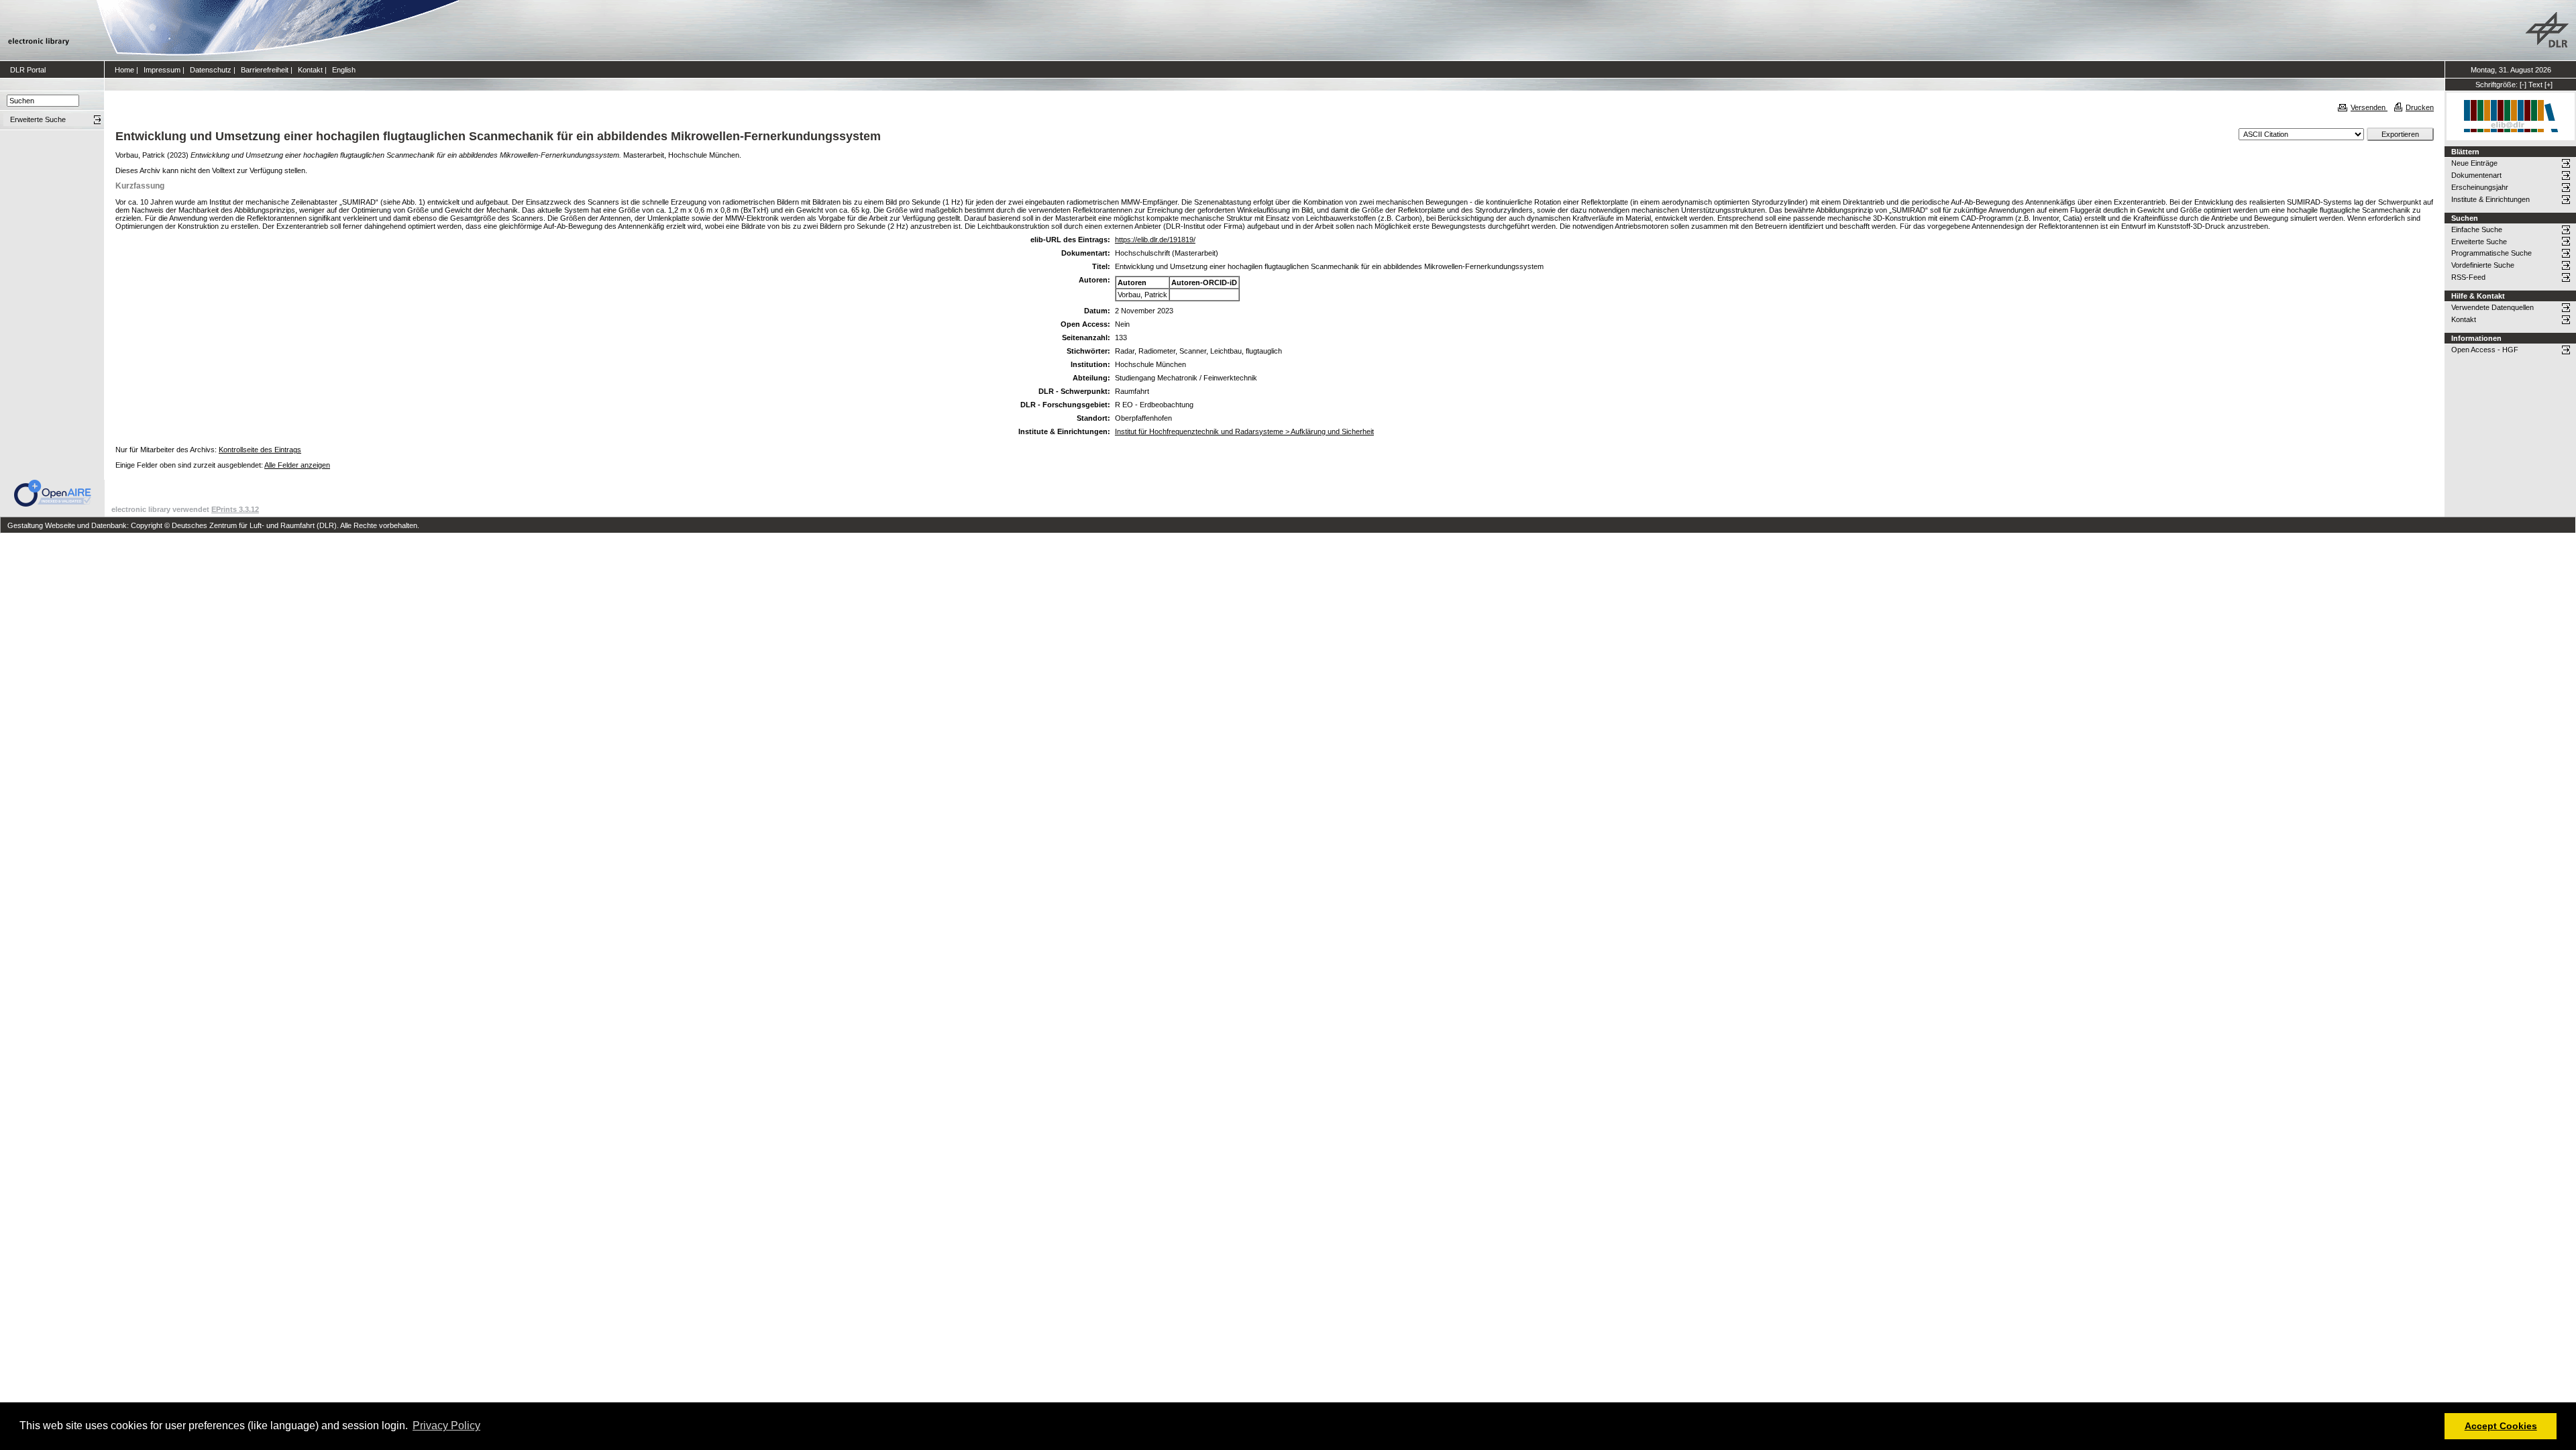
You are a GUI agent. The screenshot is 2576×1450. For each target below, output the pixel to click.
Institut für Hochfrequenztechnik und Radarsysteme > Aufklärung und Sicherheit (1244, 431)
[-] (2523, 85)
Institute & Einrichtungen (2490, 199)
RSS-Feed (2468, 277)
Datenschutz (211, 70)
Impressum (162, 70)
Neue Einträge (2474, 163)
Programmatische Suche (2491, 253)
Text (2535, 85)
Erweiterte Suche (2479, 242)
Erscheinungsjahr (2480, 187)
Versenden (2369, 107)
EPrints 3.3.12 (235, 509)
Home (124, 70)
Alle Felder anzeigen (297, 465)
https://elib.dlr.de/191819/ (1155, 240)
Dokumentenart (2476, 175)
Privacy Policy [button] (446, 1426)
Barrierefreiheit (265, 70)
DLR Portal (28, 70)
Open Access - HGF (2485, 350)
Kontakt (310, 70)
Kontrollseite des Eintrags (260, 450)
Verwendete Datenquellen (2492, 307)
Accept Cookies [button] (2501, 1426)
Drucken (2420, 107)
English (344, 70)
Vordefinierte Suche (2483, 265)
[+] (2548, 85)
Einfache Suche (2477, 229)
